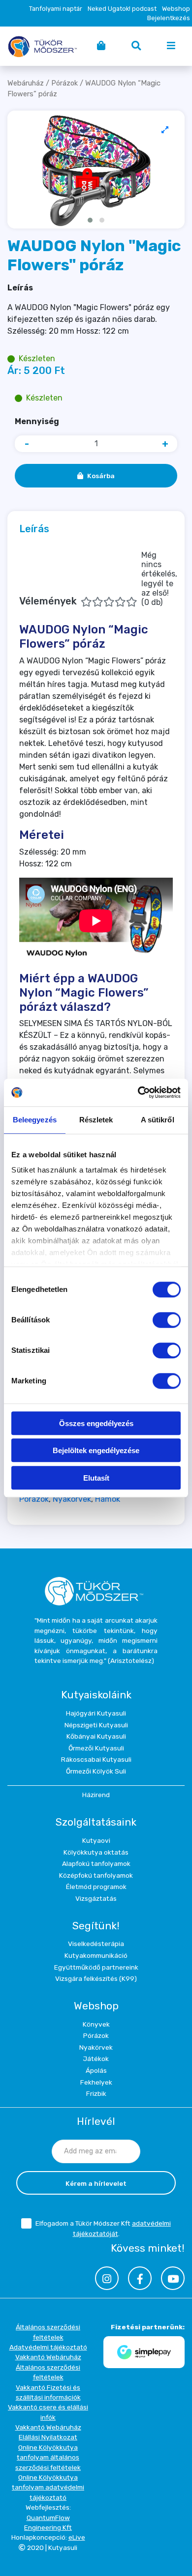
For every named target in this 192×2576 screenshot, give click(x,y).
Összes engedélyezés (96, 1423)
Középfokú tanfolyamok (96, 1875)
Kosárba (101, 476)
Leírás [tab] (34, 529)
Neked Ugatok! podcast (122, 9)
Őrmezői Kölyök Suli (96, 1771)
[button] (90, 220)
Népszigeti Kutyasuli (96, 1725)
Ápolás (96, 2070)
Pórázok (64, 83)
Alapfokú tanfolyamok (96, 1863)
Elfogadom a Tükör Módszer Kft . (103, 2228)
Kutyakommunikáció (96, 1955)
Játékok (96, 2059)
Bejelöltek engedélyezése (96, 1450)
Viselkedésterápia (96, 1944)
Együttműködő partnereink (96, 1967)
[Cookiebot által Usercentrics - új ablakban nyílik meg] (138, 1092)
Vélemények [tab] (98, 579)
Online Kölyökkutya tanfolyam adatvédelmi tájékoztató (48, 2487)
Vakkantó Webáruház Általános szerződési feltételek (48, 2367)
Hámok (108, 1499)
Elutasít (96, 1478)
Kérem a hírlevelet (96, 2183)
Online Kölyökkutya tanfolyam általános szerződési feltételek (48, 2457)
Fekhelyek (96, 2082)
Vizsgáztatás (96, 1898)
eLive (77, 2537)
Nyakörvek (72, 1499)
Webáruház (26, 83)
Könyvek (96, 2024)
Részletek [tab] (96, 1120)
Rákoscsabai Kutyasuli (96, 1759)
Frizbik (96, 2093)
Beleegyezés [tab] (35, 1120)
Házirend (96, 1795)
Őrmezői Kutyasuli (96, 1748)
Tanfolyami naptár (56, 9)
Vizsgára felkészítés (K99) (96, 1978)
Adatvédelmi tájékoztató (48, 2347)
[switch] (167, 1320)
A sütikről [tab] (158, 1120)
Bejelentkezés (169, 18)
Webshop (176, 9)
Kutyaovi (96, 1840)
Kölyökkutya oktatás (96, 1852)
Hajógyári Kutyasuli (96, 1713)
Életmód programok (96, 1887)
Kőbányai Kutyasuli (96, 1736)
